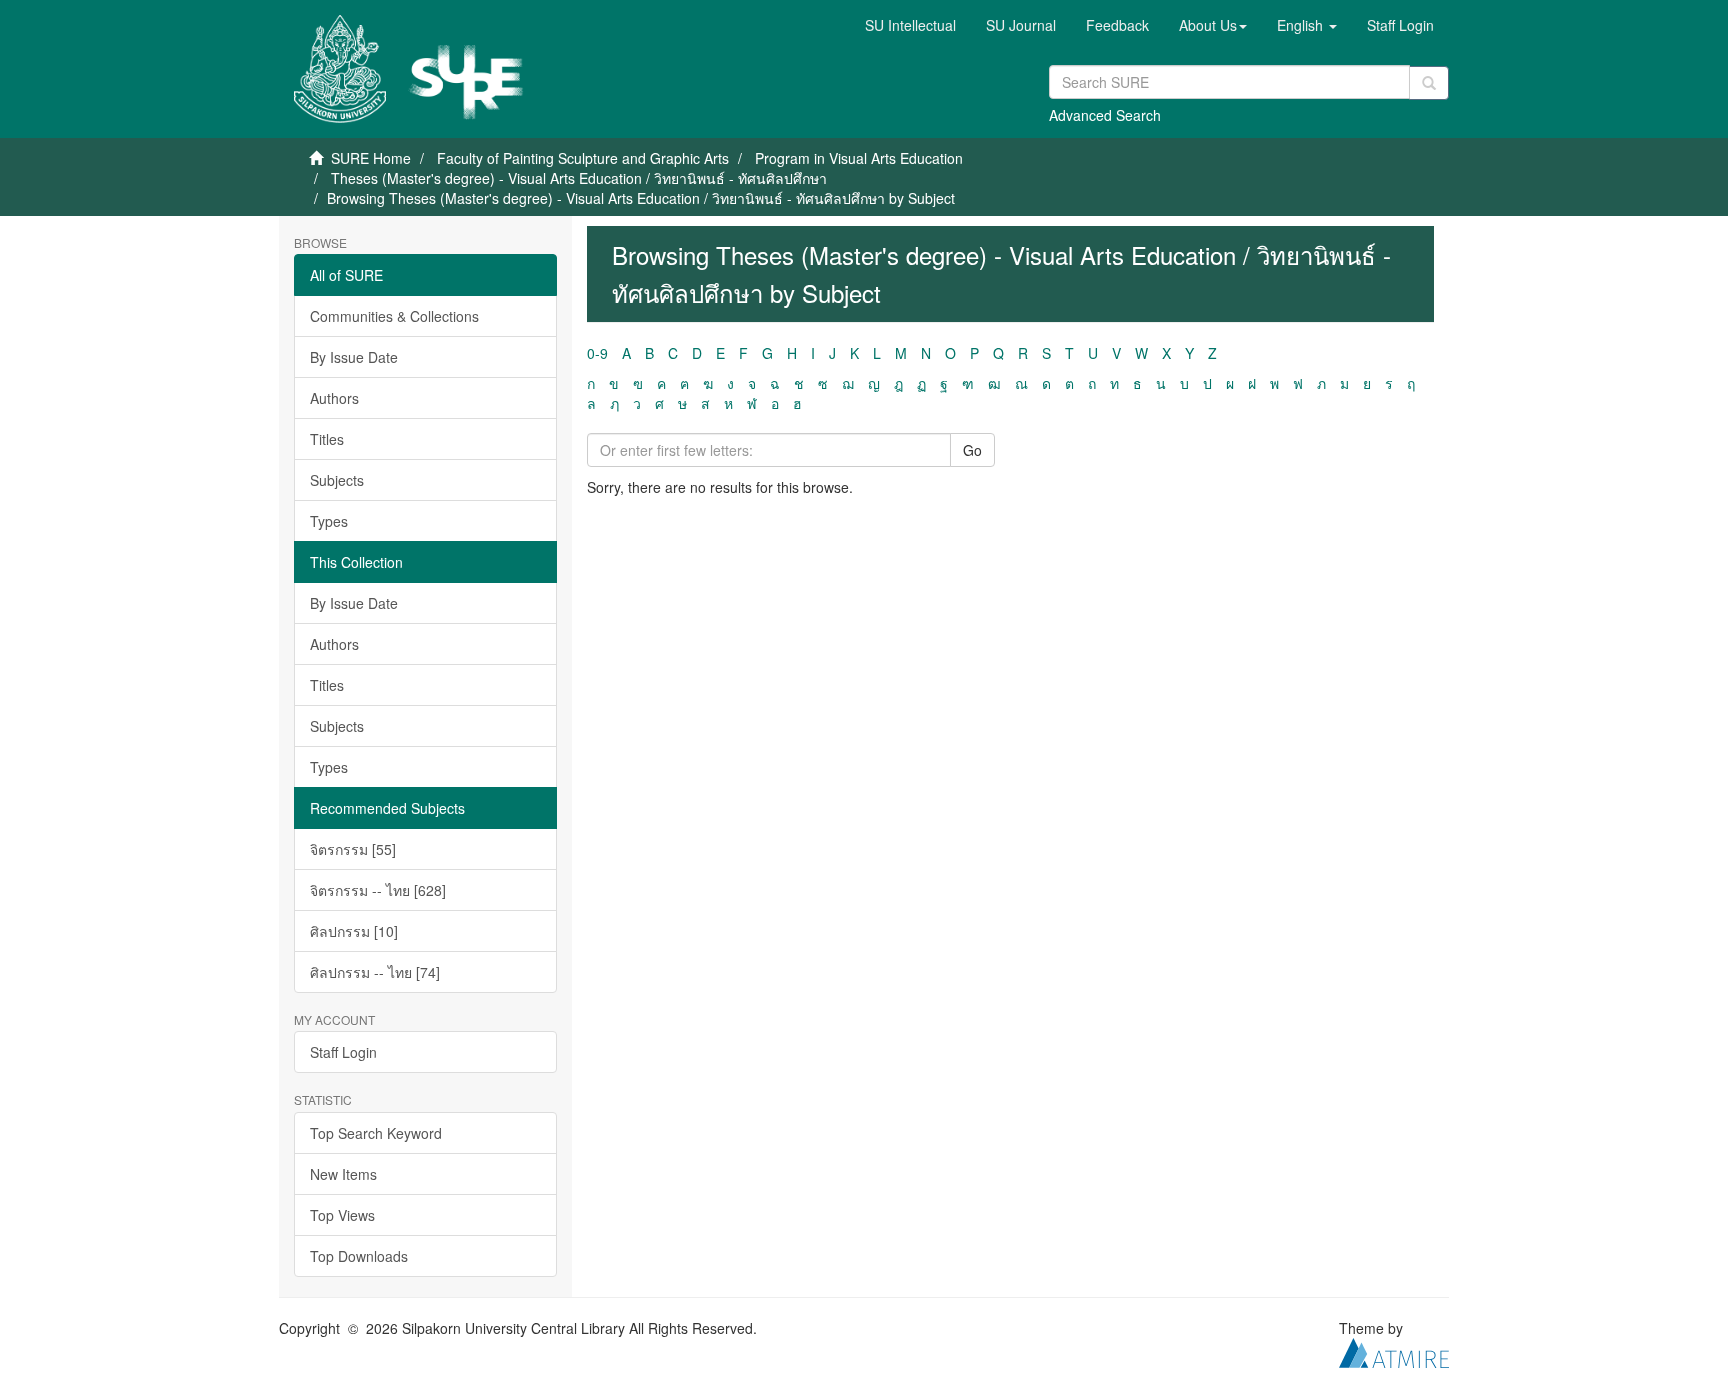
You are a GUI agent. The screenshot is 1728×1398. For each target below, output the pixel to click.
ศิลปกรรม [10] (354, 931)
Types (329, 521)
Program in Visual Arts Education (859, 158)
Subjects (337, 480)
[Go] (1429, 83)
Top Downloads (359, 1256)
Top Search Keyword (376, 1133)
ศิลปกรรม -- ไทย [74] (375, 972)
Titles (327, 439)
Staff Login (343, 1052)
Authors (334, 398)
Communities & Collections (394, 316)
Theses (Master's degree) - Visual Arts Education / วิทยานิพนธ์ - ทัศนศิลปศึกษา (579, 178)
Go (972, 450)
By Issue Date (354, 357)
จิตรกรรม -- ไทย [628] (378, 890)
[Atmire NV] (1394, 1350)
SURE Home (371, 158)
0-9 (597, 353)
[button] (1213, 25)
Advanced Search (1105, 115)
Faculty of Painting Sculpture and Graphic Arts (583, 158)
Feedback (1117, 25)
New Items (343, 1174)
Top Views (342, 1215)
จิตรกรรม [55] (353, 849)
